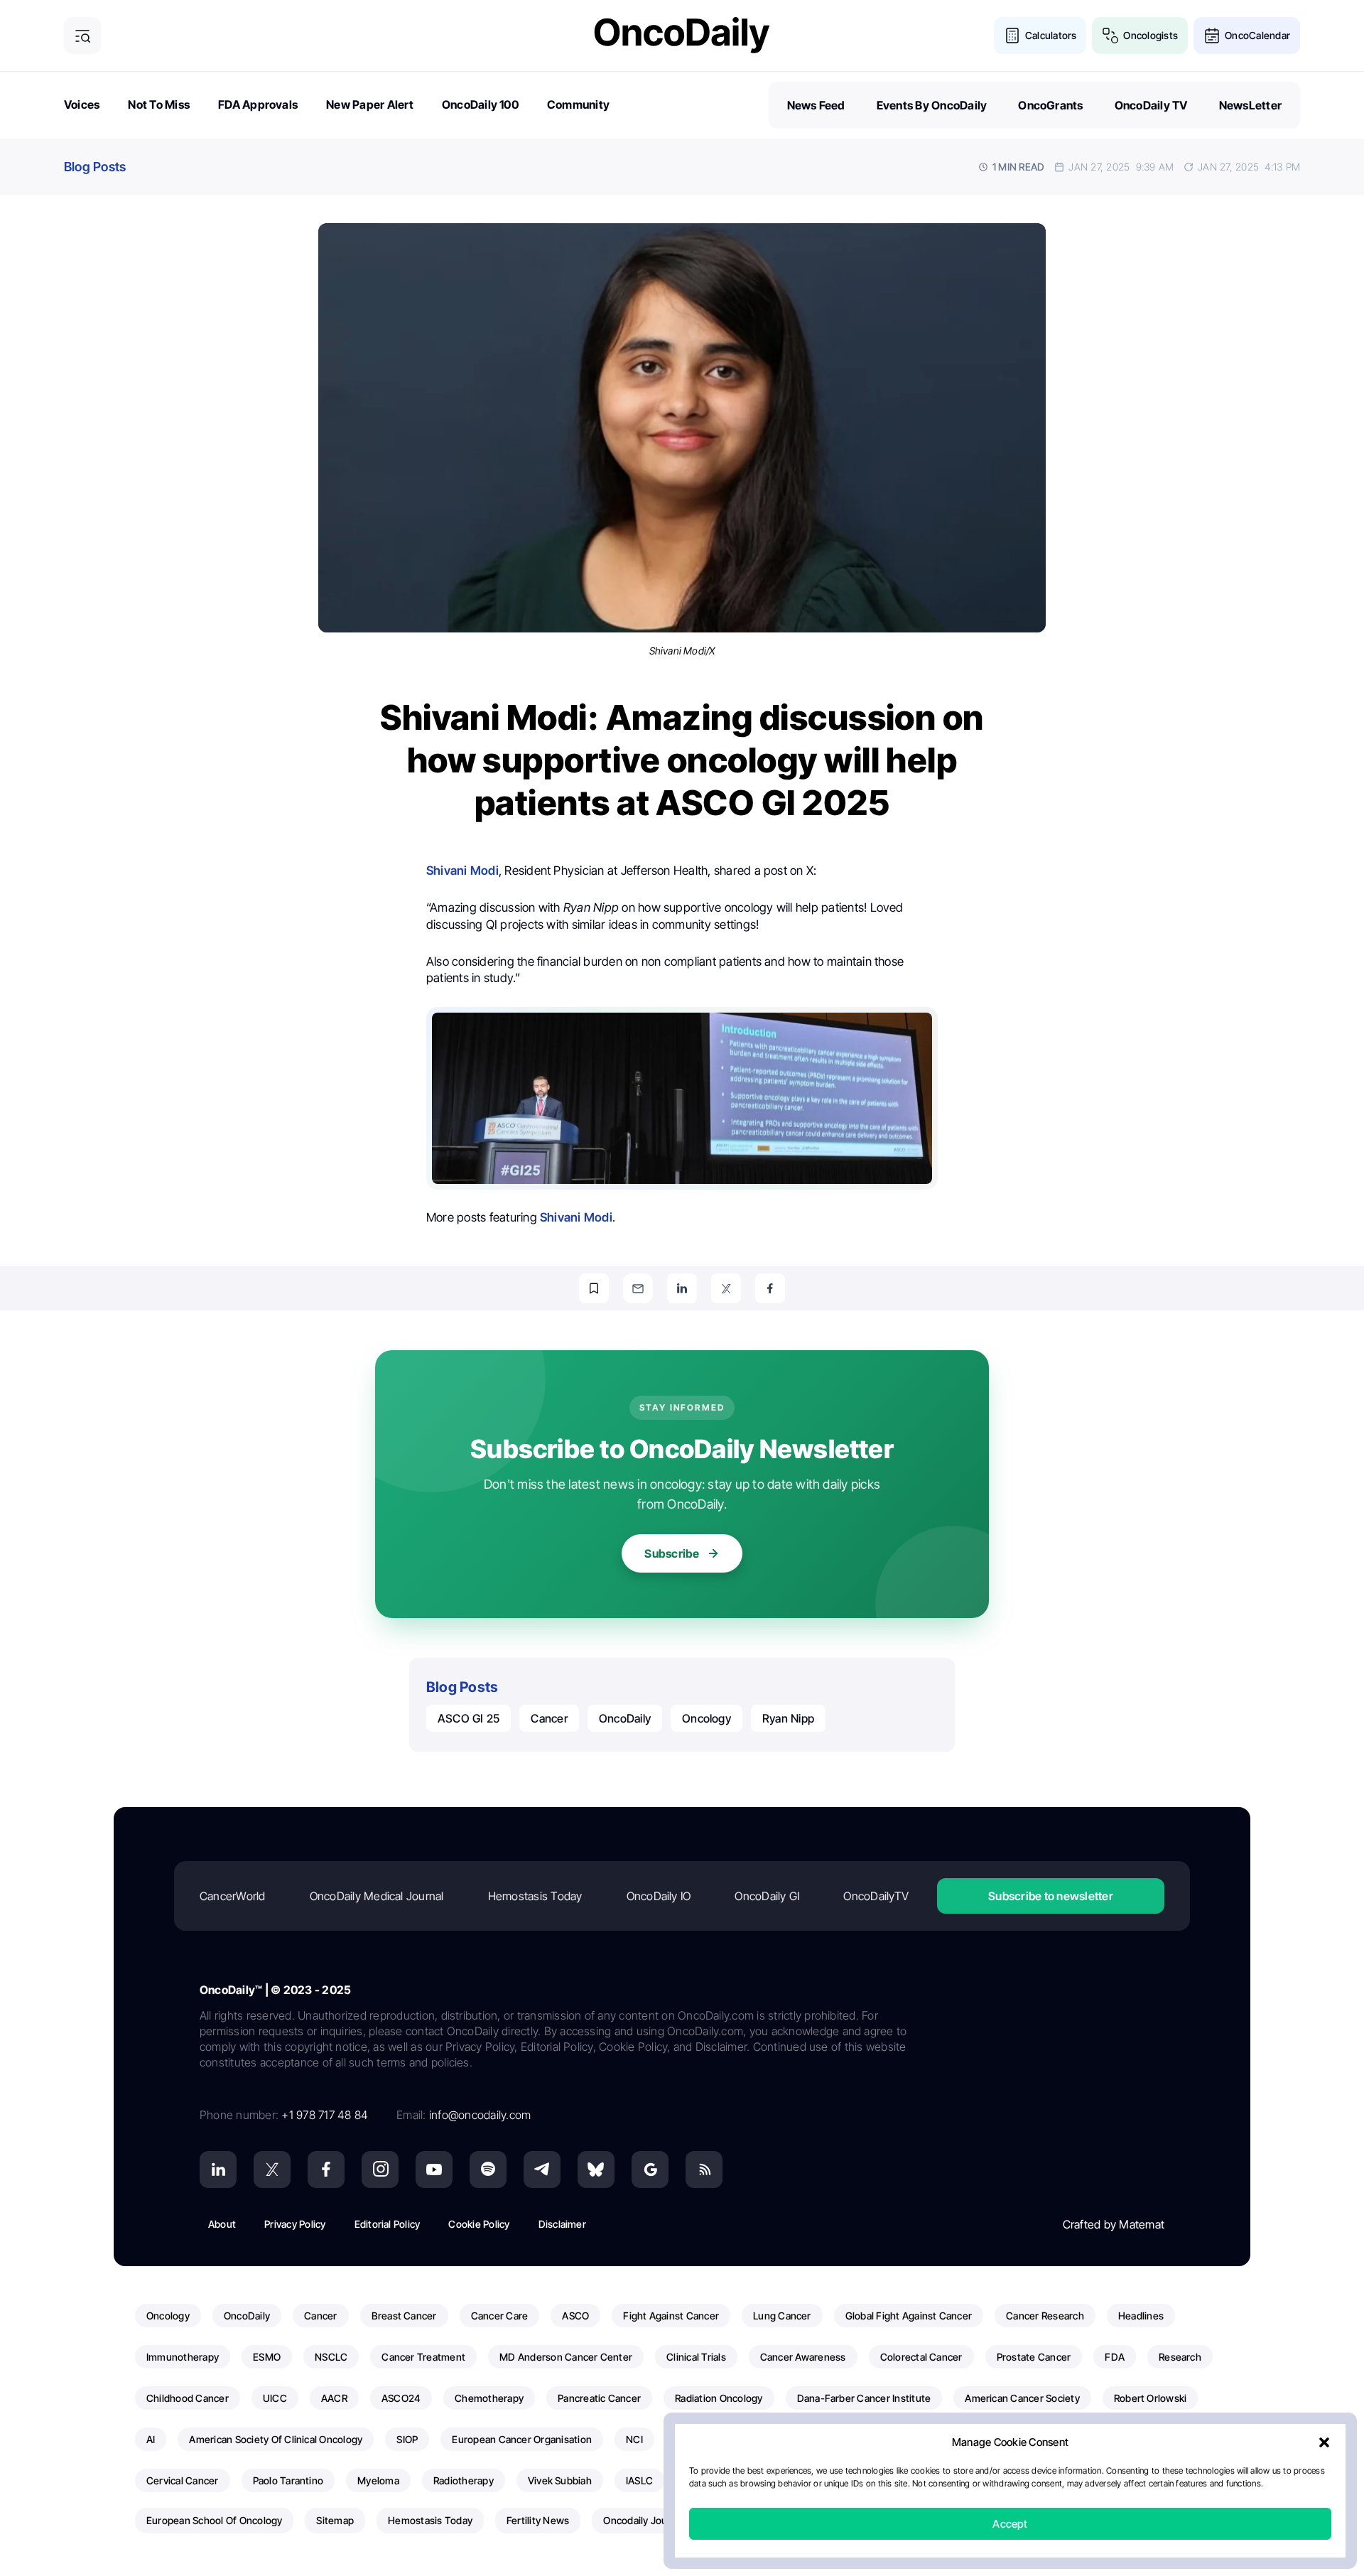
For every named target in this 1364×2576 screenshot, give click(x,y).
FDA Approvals (258, 104)
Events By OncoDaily (932, 105)
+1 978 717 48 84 (325, 2115)
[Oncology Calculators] (1012, 36)
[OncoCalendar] (1212, 36)
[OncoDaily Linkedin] (218, 2170)
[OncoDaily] (682, 35)
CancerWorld (233, 1896)
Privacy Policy (295, 2224)
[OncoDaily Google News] (650, 2170)
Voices (82, 104)
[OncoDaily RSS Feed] (704, 2170)
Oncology (707, 1718)
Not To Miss (159, 104)
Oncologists (1151, 35)
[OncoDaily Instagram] (380, 2170)
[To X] (726, 1288)
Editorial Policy (388, 2224)
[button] (1324, 2442)
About (222, 2224)
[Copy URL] (594, 1288)
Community (578, 104)
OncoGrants (1050, 105)
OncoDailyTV (876, 1896)
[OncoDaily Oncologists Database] (1110, 36)
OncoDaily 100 (480, 104)
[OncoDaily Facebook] (326, 2170)
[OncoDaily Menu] (82, 36)
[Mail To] (638, 1288)
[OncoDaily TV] (434, 2170)
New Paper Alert (370, 104)
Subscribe (672, 1553)
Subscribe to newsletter (1051, 1896)
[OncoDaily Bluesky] (596, 2170)
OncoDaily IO (659, 1896)
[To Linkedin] (682, 1288)
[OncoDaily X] (272, 2170)
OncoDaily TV (1151, 105)
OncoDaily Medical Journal (377, 1896)
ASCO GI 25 (469, 1718)
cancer (549, 1718)
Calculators (1051, 35)
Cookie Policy (479, 2224)
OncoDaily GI (767, 1896)
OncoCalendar (1257, 35)
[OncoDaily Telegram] (542, 2170)
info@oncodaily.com (480, 2115)
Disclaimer (562, 2224)
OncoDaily (625, 1718)
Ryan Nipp (788, 1718)
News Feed (816, 105)
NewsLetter (1250, 105)
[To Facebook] (770, 1288)
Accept (1010, 2524)
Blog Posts (95, 167)
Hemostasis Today (535, 1896)
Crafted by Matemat (1114, 2224)
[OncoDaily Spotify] (488, 2170)
